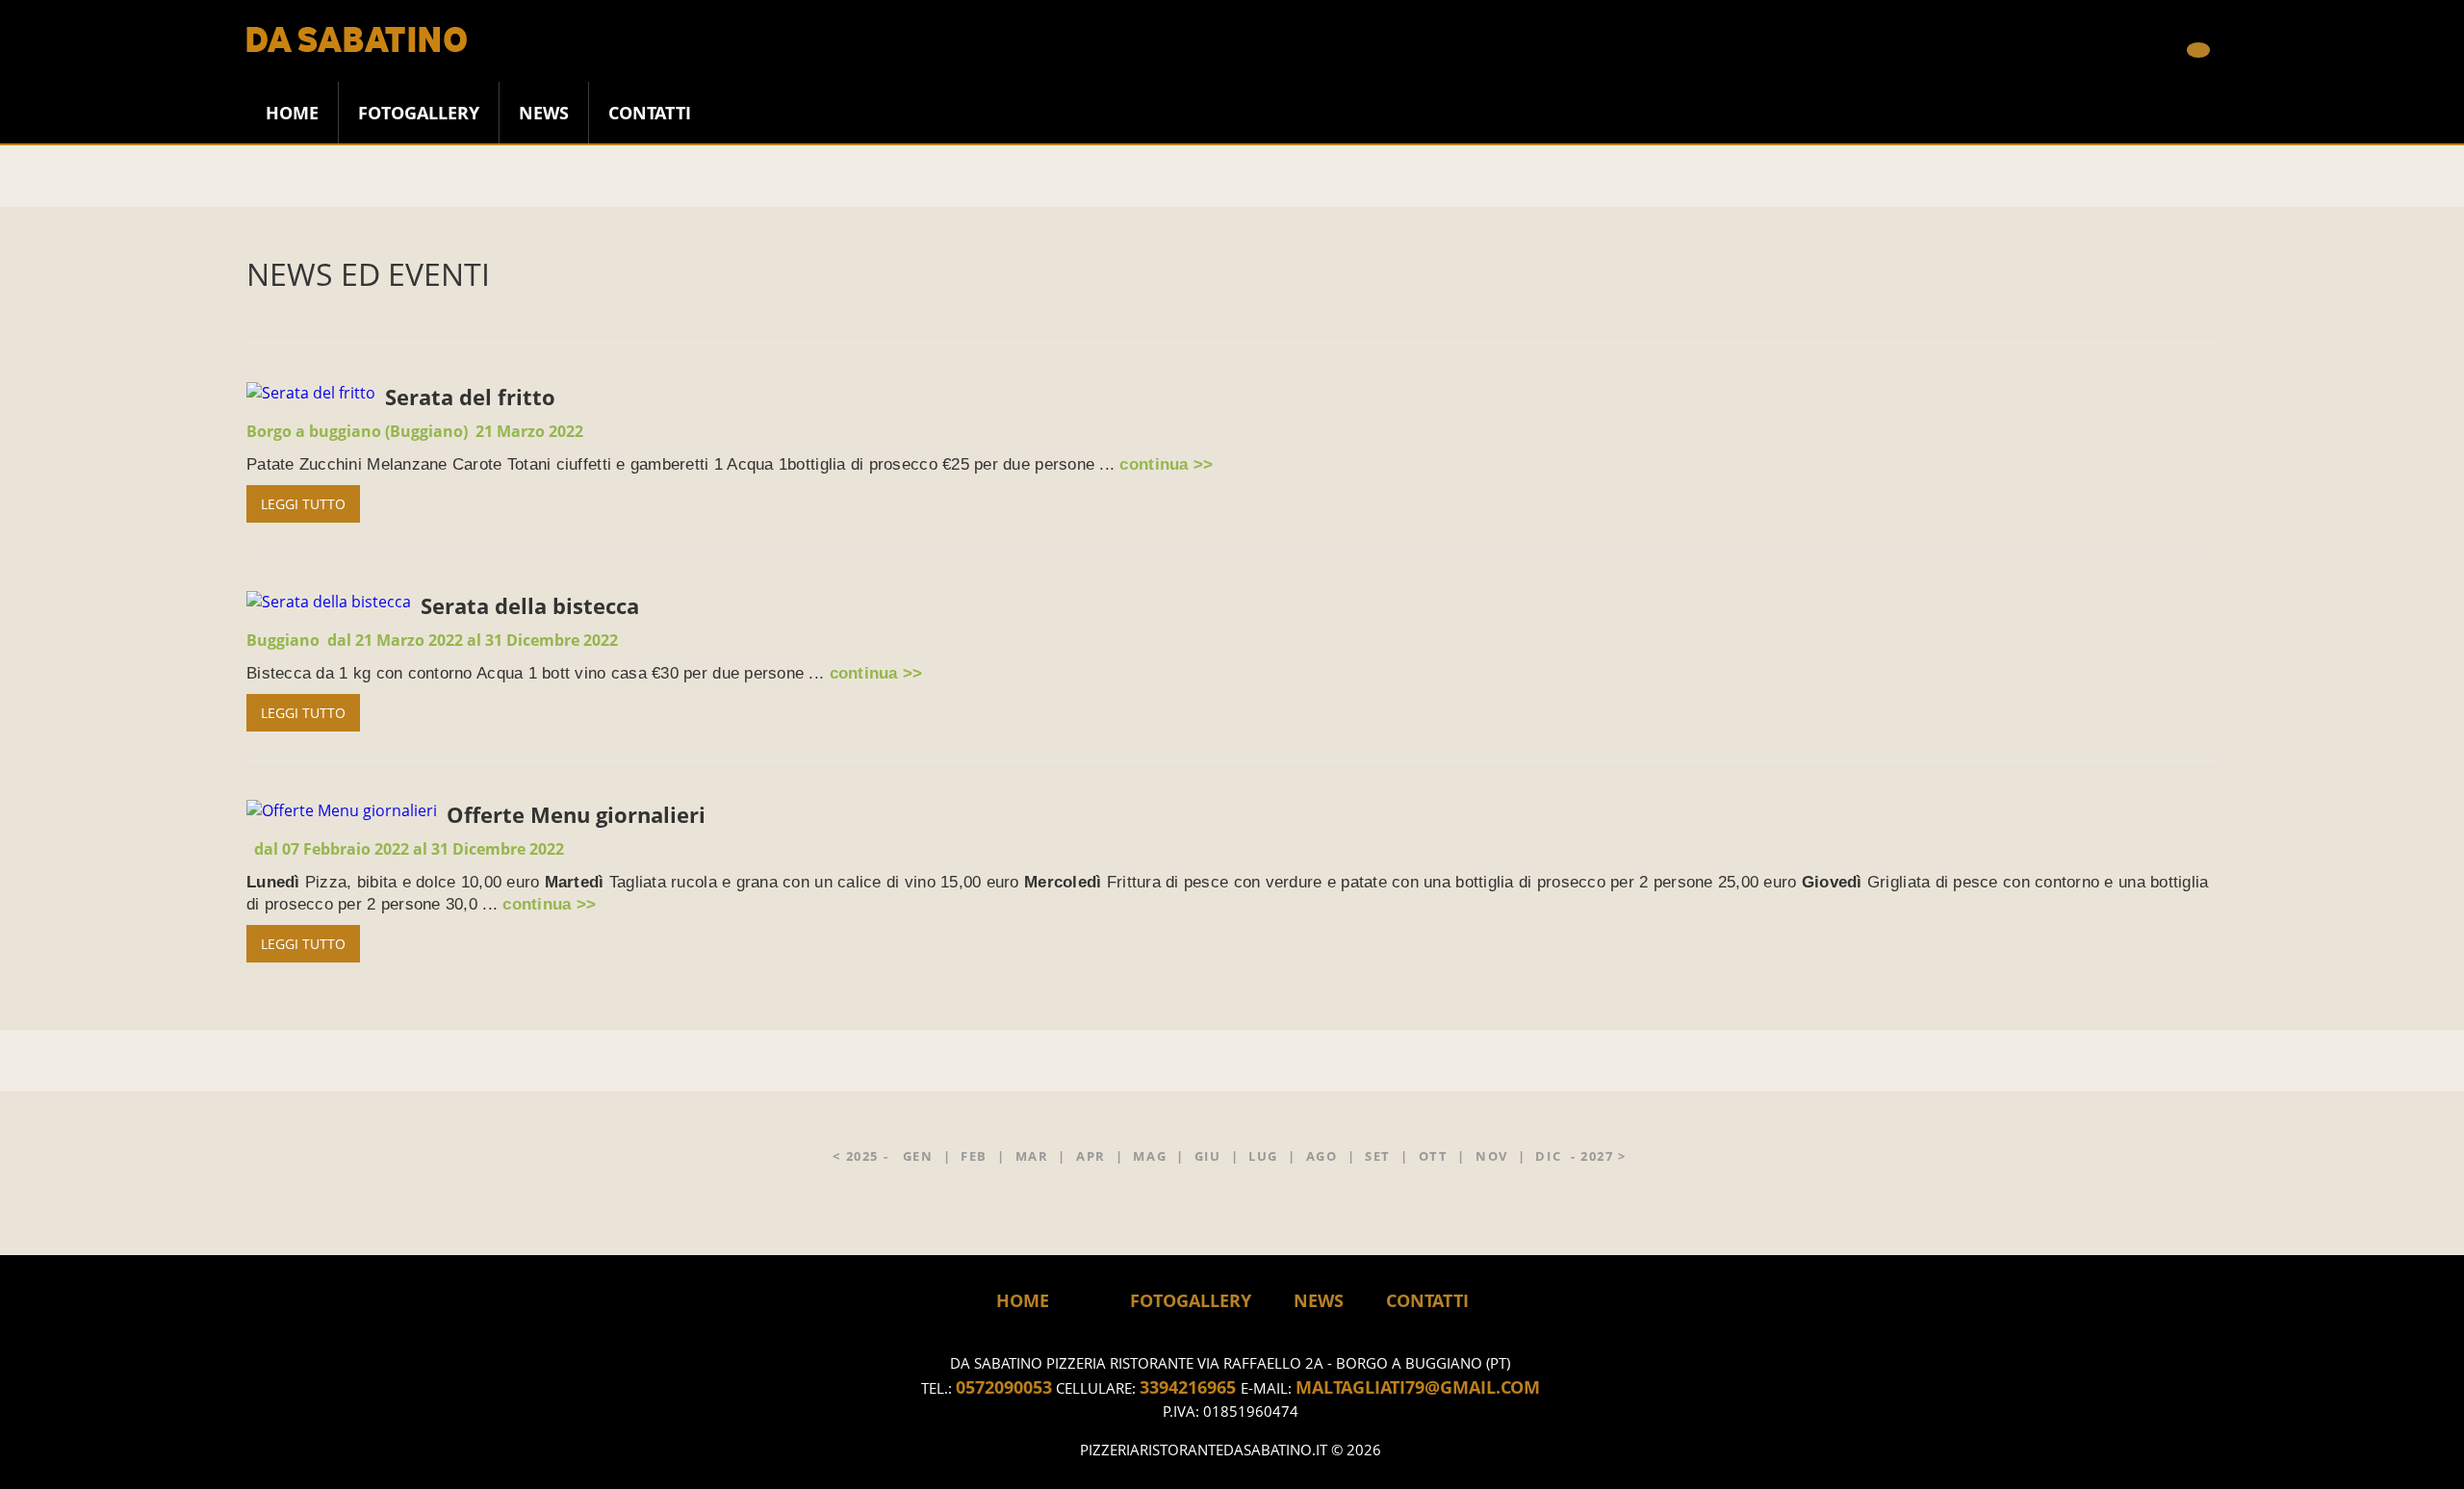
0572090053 (1004, 1387)
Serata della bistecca (530, 605)
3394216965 (1190, 1387)
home (292, 113)
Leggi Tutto (303, 504)
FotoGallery (419, 113)
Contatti (1427, 1300)
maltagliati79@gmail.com (1418, 1387)
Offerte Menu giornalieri (576, 814)
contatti (650, 113)
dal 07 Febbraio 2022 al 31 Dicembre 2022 (409, 849)
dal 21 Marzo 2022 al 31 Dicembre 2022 (432, 640)
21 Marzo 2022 (415, 431)
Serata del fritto (470, 397)
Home (1023, 1300)
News (544, 113)
